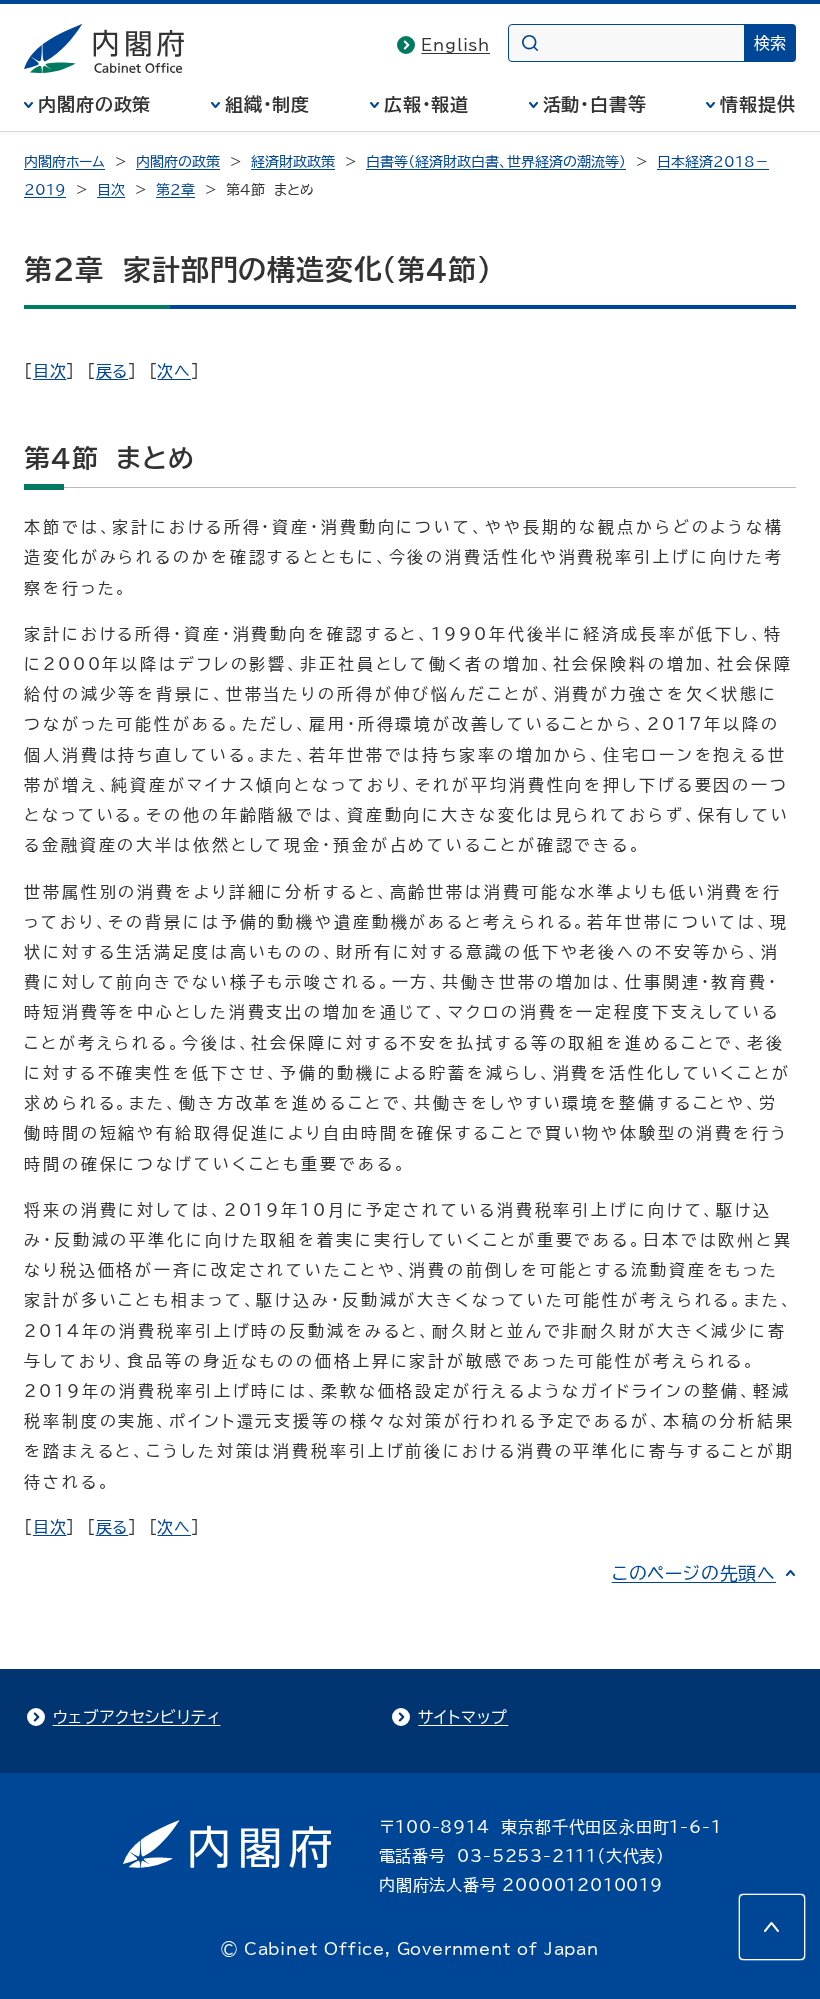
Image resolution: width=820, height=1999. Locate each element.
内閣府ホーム (64, 162)
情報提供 (758, 104)
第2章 (175, 190)
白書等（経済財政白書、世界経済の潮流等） (496, 162)
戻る (112, 371)
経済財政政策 (293, 162)
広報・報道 (427, 104)
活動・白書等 (595, 104)
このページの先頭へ (694, 1573)
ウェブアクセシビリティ (137, 1717)
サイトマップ (463, 1717)
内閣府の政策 (94, 104)
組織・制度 (268, 104)
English (455, 45)
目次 (111, 190)
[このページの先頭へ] (772, 1927)
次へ (174, 371)
